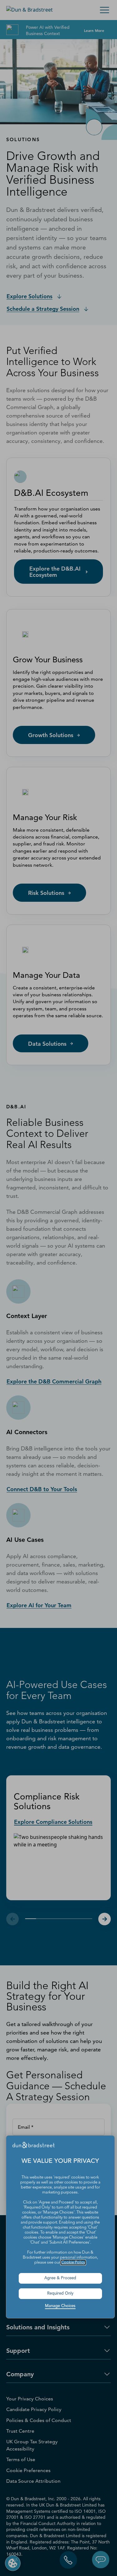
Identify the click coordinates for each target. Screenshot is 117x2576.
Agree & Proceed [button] (60, 2278)
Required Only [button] (60, 2294)
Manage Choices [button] (60, 2306)
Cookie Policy (73, 2263)
